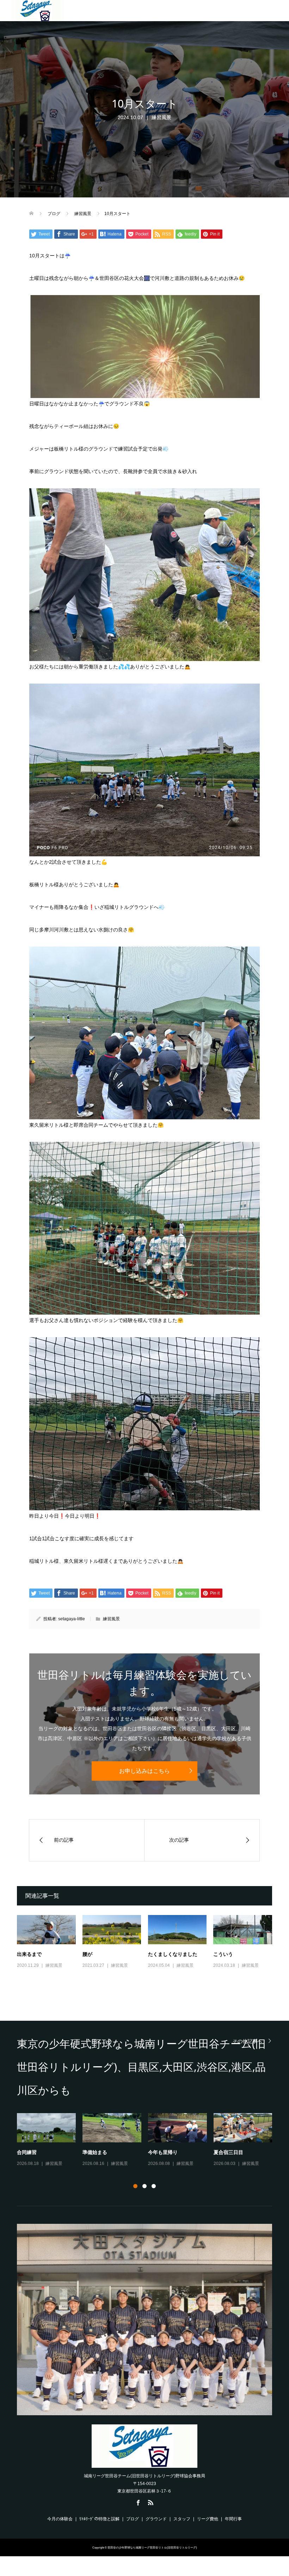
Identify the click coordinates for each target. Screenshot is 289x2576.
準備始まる (95, 2152)
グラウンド (156, 2519)
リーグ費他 (208, 2519)
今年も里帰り (163, 2152)
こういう (223, 1954)
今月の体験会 (60, 2519)
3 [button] (154, 2186)
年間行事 (233, 2519)
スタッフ (182, 2519)
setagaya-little (72, 1619)
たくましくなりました (173, 1954)
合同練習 (27, 2152)
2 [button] (144, 2186)
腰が (87, 1954)
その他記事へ (247, 2041)
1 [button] (135, 2186)
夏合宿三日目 (228, 2152)
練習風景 (161, 117)
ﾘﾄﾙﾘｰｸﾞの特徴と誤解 (99, 2519)
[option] (148, 2140)
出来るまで (29, 1954)
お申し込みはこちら (144, 1771)
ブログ (133, 2519)
